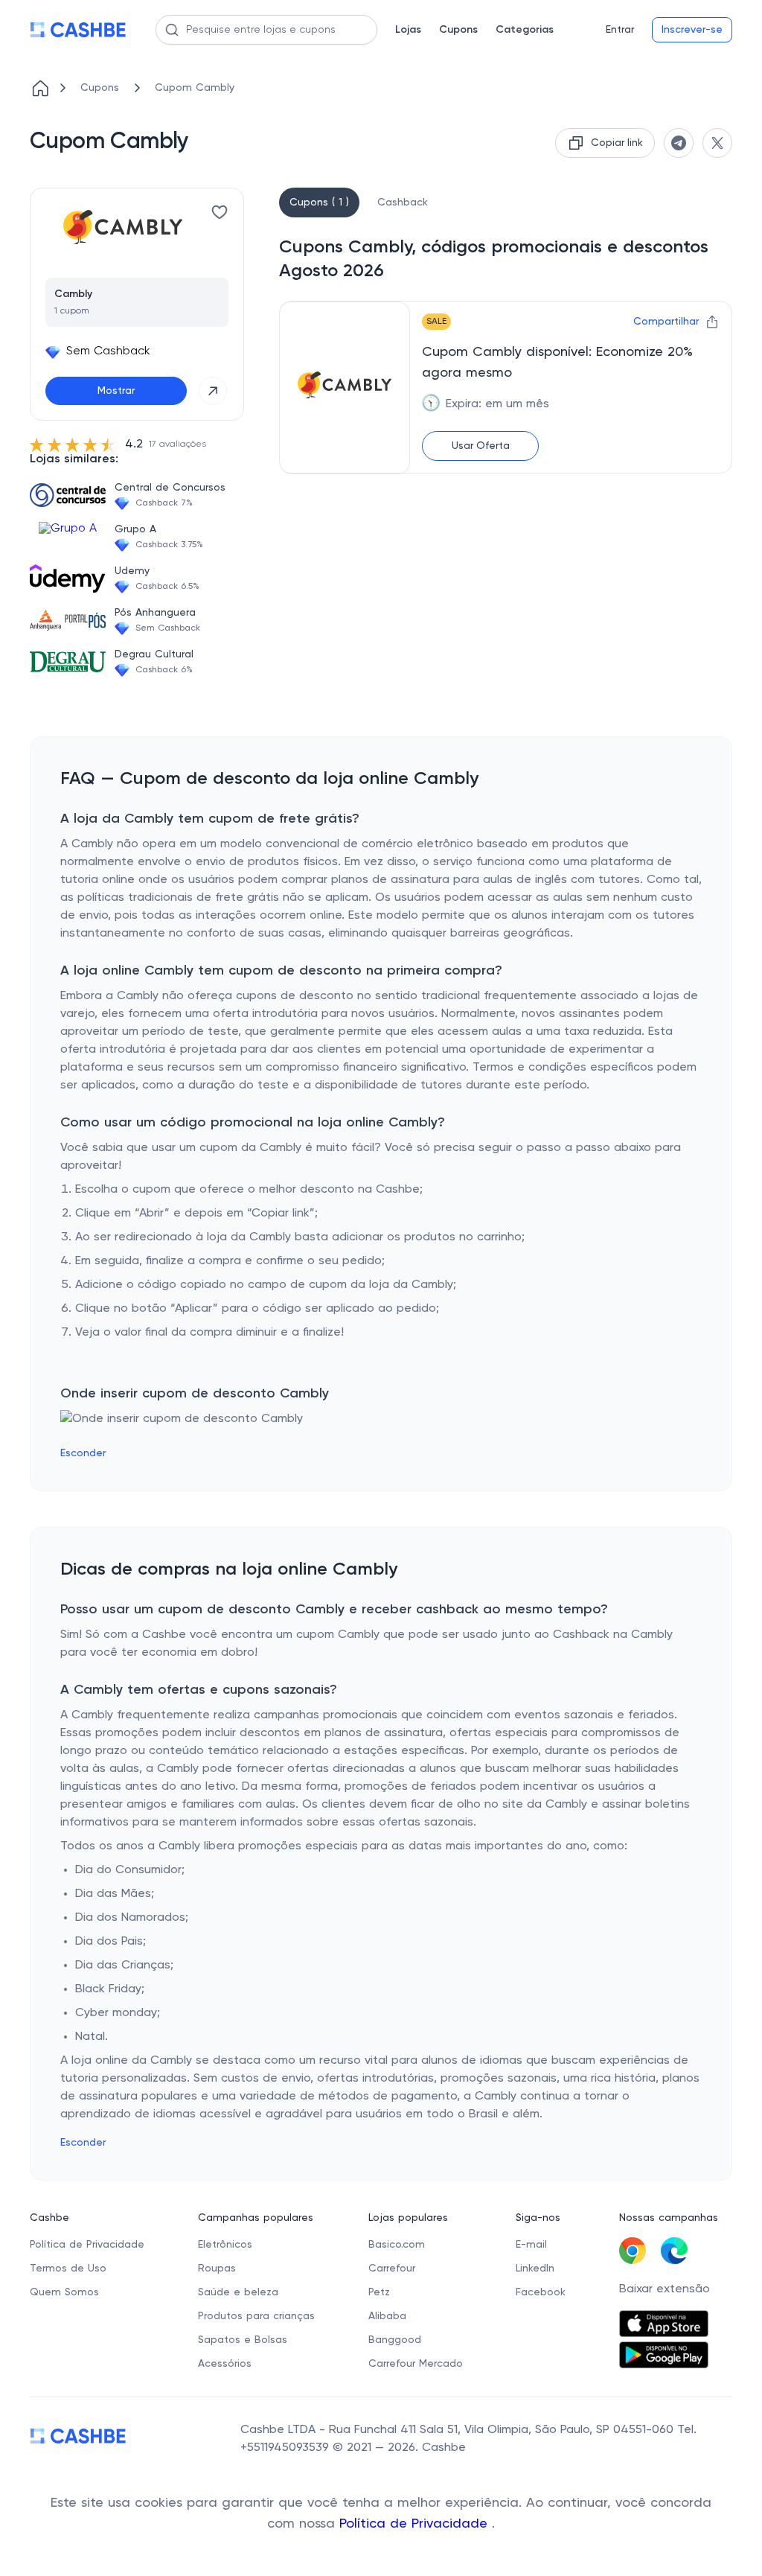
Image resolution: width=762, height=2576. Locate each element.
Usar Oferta (481, 446)
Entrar (620, 30)
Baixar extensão (665, 2289)
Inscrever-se (692, 30)
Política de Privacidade (416, 2524)
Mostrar (116, 391)
